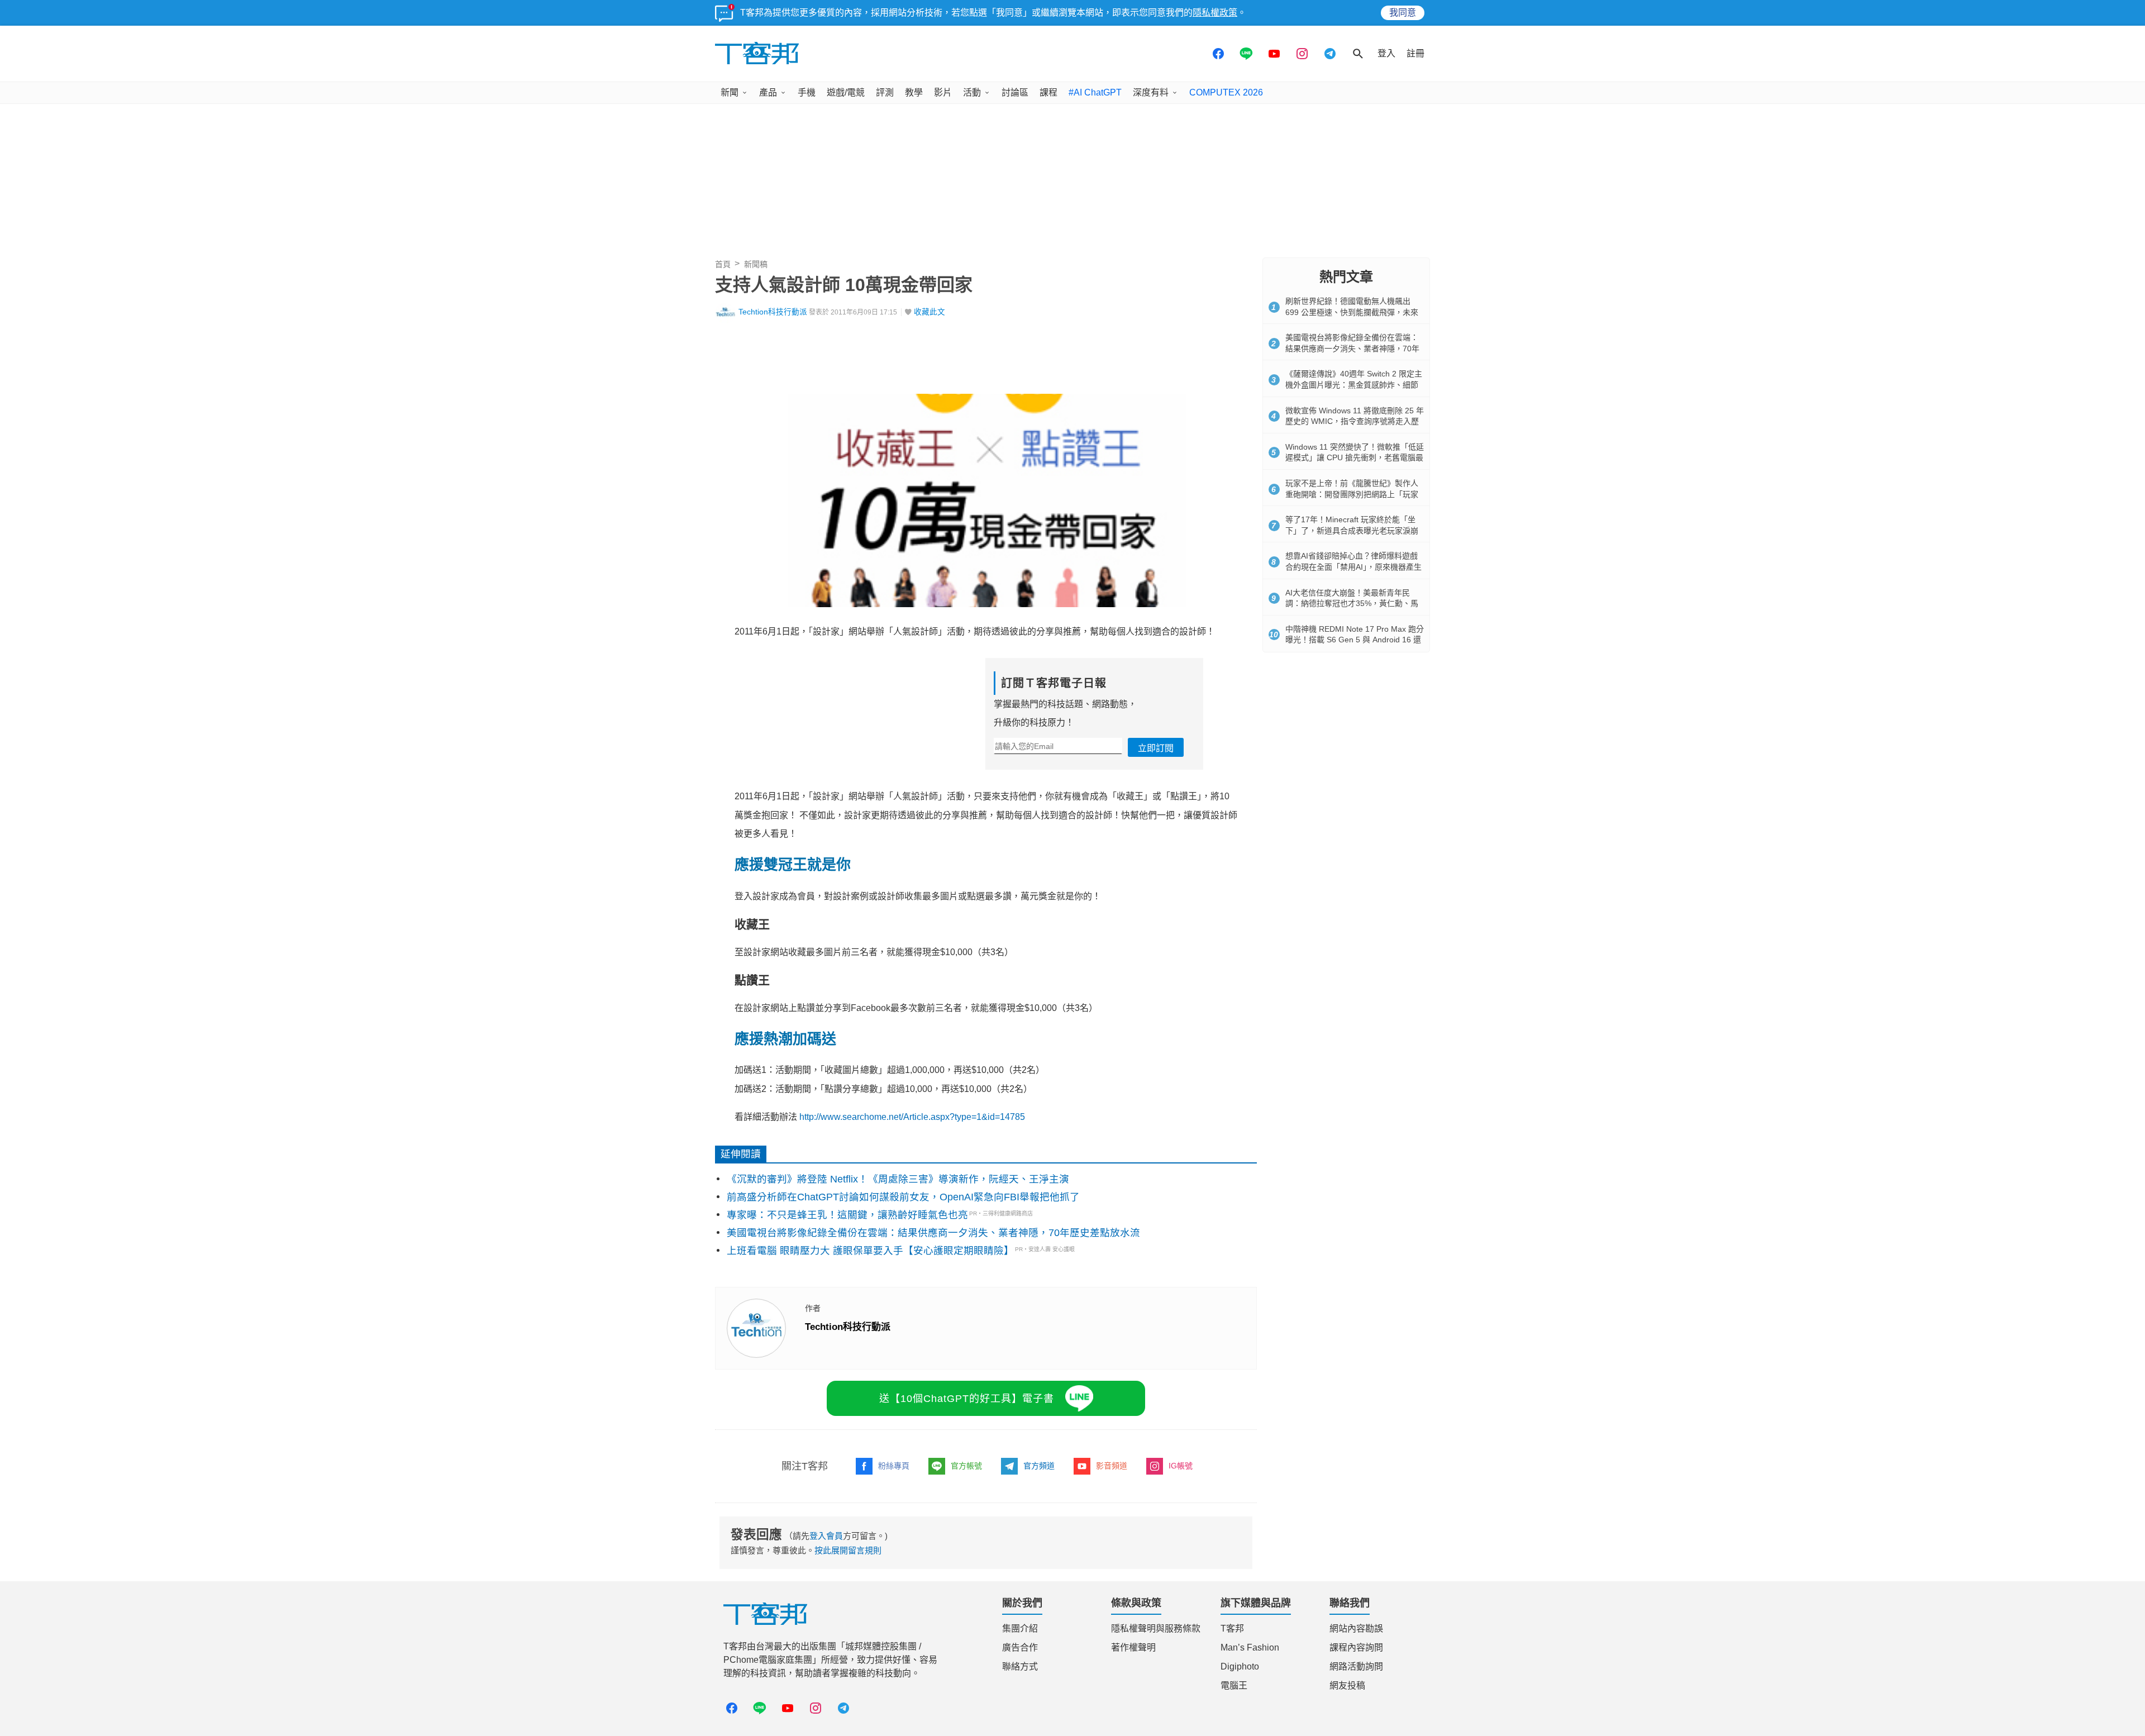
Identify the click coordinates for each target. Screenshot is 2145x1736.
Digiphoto (1240, 1666)
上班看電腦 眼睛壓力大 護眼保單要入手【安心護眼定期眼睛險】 (870, 1251)
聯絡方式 (1020, 1666)
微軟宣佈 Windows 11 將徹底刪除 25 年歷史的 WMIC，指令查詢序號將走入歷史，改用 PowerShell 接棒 (1355, 421)
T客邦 (1232, 1628)
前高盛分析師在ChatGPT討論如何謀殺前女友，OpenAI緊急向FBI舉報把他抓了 (903, 1197)
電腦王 (1234, 1685)
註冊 (1415, 53)
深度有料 (1151, 92)
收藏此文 (929, 312)
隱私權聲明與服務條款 (1156, 1628)
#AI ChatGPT (1095, 92)
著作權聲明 (1133, 1647)
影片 (943, 92)
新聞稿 (756, 264)
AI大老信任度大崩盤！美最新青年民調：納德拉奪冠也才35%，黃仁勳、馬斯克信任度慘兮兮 (1352, 604)
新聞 (730, 92)
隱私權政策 (1215, 13)
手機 (807, 92)
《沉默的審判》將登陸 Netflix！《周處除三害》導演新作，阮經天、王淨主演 (898, 1179)
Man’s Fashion (1250, 1647)
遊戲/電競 (846, 92)
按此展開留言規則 (848, 1550)
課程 (1048, 92)
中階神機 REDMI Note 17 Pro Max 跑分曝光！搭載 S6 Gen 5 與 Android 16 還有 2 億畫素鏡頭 (1355, 640)
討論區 (1015, 92)
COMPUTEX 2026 (1226, 92)
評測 (885, 92)
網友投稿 (1347, 1685)
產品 (768, 92)
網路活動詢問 (1356, 1666)
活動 (972, 92)
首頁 (723, 264)
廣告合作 (1020, 1647)
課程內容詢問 (1356, 1647)
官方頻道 (1039, 1466)
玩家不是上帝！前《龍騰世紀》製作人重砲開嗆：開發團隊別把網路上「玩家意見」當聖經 (1352, 494)
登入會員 (826, 1536)
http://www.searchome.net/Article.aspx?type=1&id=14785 (912, 1117)
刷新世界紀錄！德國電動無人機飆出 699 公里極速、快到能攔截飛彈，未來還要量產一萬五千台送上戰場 (1352, 312)
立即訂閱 (1156, 748)
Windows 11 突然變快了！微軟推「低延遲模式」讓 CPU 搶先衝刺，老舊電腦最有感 (1355, 458)
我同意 (1403, 13)
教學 (914, 92)
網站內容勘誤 (1356, 1628)
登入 (1386, 53)
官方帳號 (966, 1466)
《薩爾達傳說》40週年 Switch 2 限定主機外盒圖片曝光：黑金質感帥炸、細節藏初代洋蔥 (1354, 385)
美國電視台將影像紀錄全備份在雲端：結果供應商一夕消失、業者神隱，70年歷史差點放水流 (933, 1233)
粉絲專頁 (894, 1466)
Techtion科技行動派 (773, 312)
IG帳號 (1181, 1466)
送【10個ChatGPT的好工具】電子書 (967, 1399)
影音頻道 (1112, 1466)
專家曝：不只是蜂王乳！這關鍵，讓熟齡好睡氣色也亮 (847, 1215)
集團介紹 (1020, 1628)
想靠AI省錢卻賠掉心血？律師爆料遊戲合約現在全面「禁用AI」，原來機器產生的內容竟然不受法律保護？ (1353, 567)
